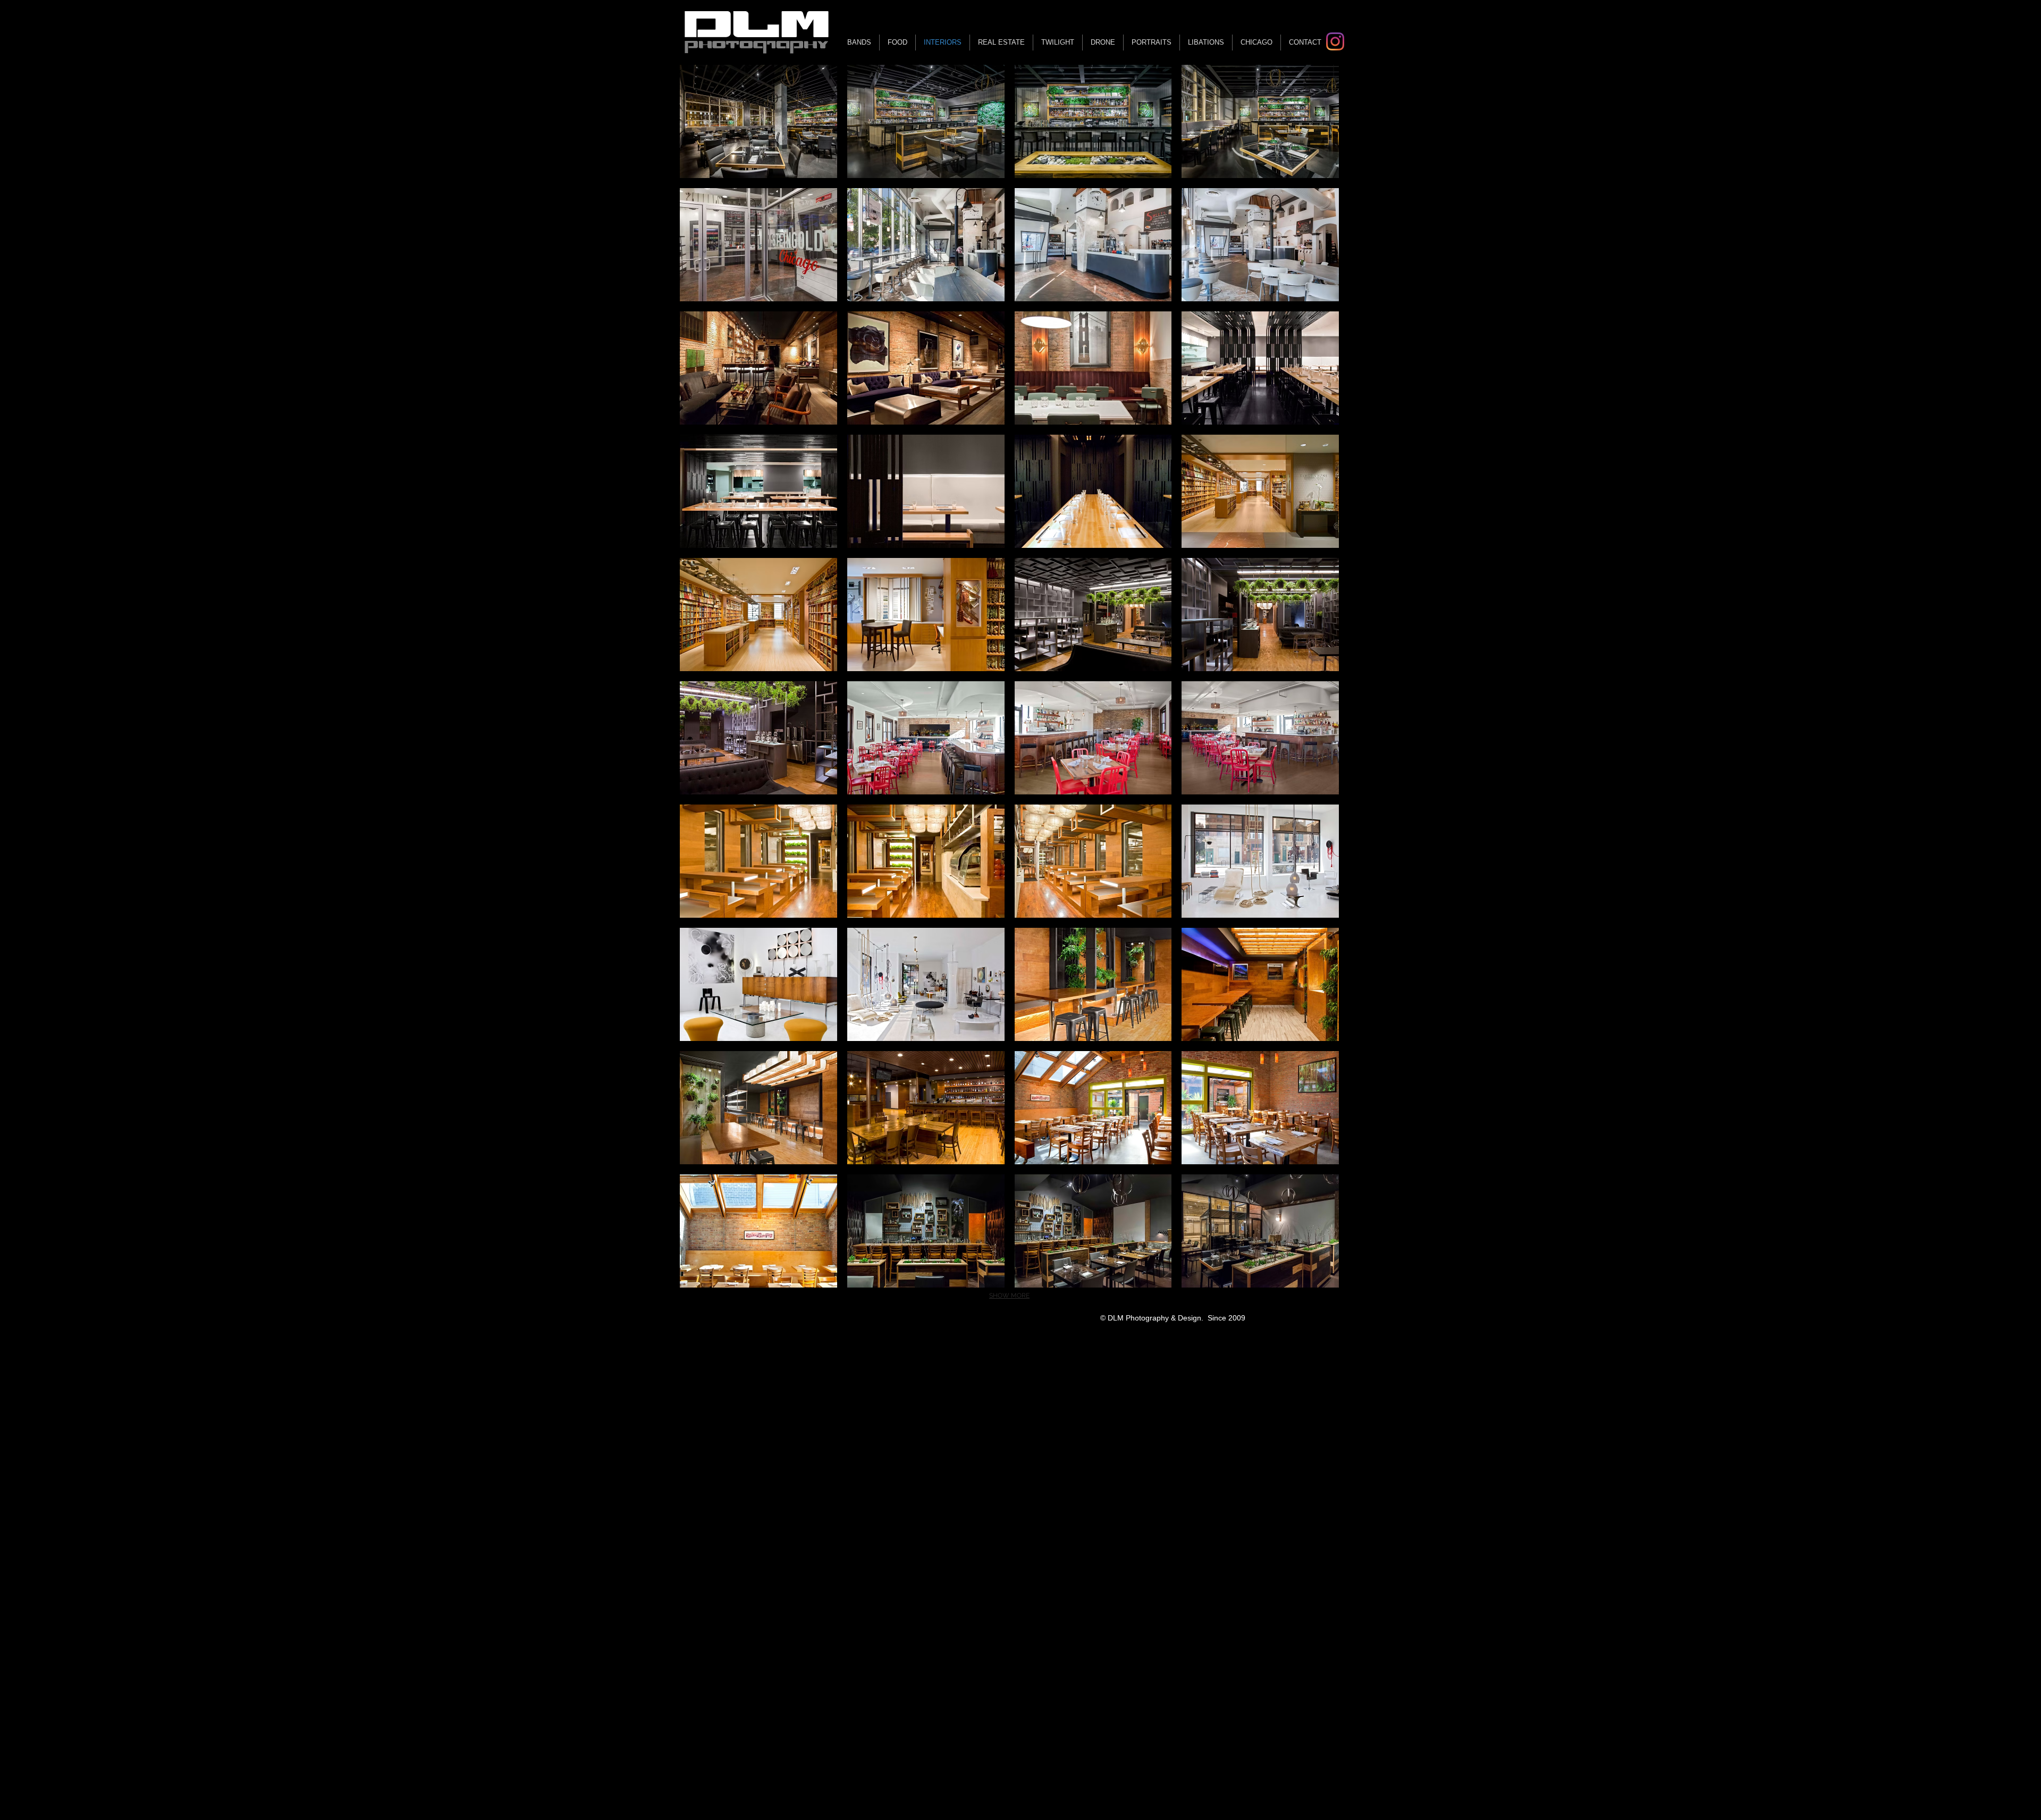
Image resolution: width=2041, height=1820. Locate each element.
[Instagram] (1335, 41)
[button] (758, 121)
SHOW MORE (1009, 1296)
